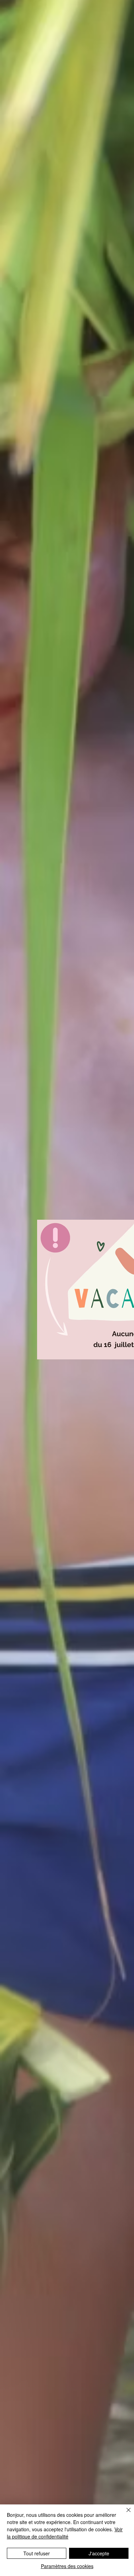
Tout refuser (37, 2553)
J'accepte (99, 2553)
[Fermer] (124, 2514)
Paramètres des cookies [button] (67, 2566)
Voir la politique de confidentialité (65, 2533)
